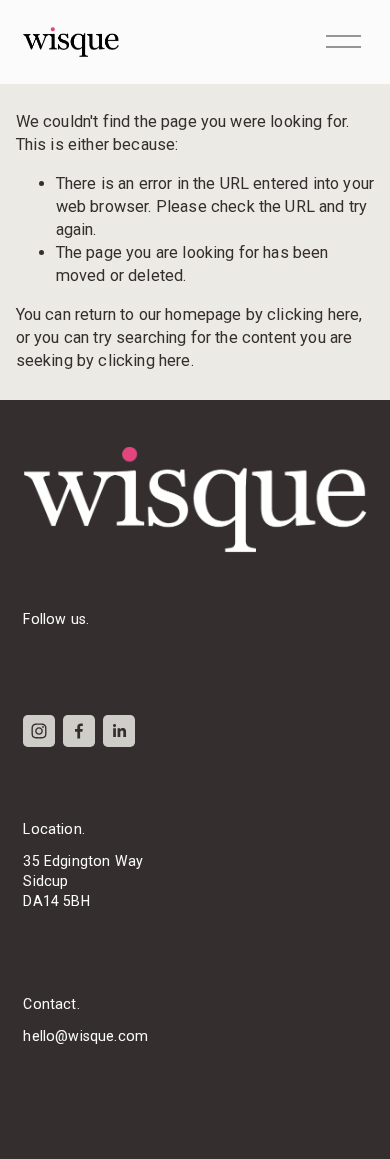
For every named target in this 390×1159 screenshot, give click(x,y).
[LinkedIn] (119, 731)
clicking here (313, 314)
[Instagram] (39, 731)
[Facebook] (79, 731)
